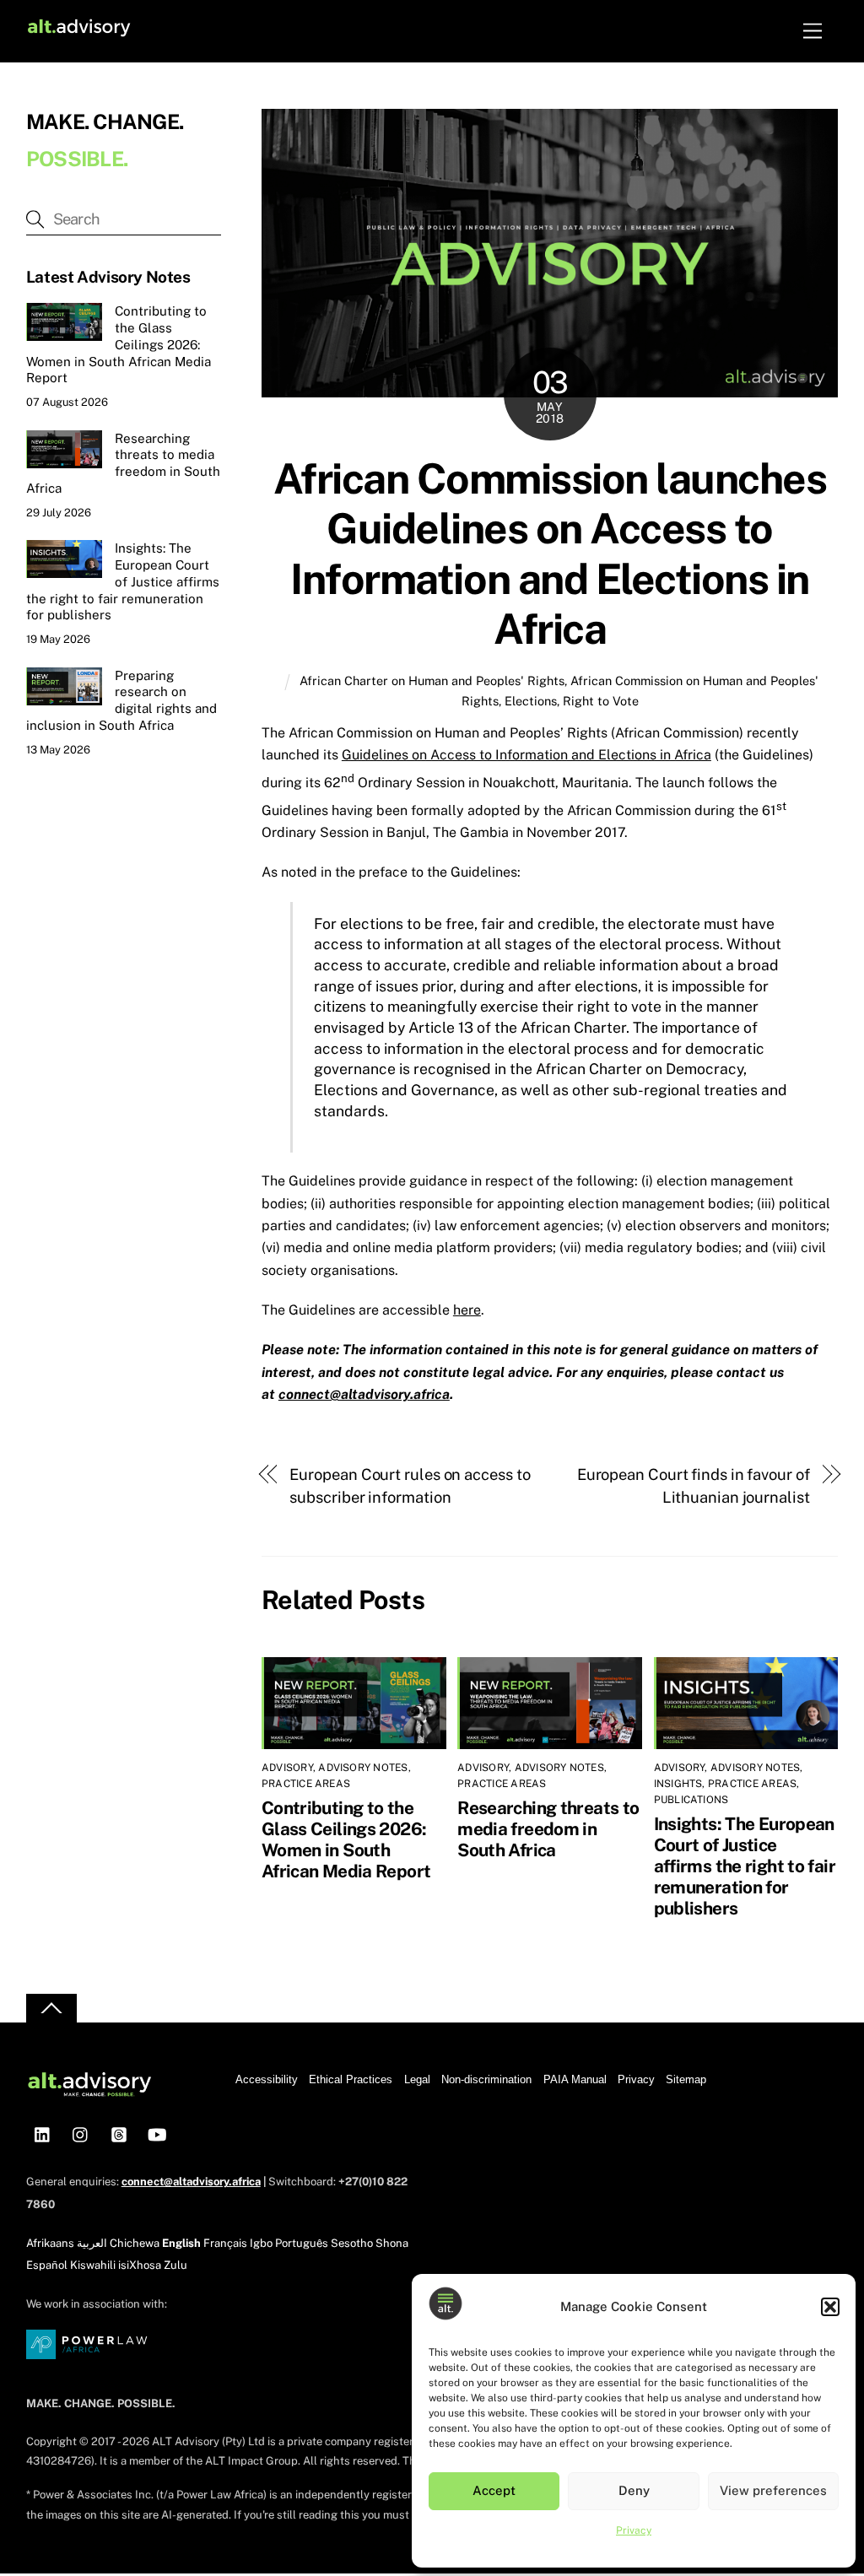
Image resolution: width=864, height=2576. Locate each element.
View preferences (773, 2490)
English (181, 2243)
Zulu (175, 2265)
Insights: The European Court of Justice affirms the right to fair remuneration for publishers (745, 1866)
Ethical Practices (351, 2079)
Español (47, 2265)
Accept (494, 2490)
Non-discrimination (486, 2079)
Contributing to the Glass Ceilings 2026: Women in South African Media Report (346, 1839)
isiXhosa (140, 2265)
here (467, 1310)
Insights (678, 1784)
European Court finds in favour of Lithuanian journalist (694, 1485)
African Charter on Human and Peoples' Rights (432, 680)
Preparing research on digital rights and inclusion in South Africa (121, 700)
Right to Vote (601, 701)
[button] (830, 2307)
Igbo (261, 2243)
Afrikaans (50, 2243)
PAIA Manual (575, 2079)
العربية (92, 2243)
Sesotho (352, 2243)
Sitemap (686, 2079)
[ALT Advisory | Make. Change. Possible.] (79, 31)
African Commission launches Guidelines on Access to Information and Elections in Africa (550, 554)
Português (302, 2243)
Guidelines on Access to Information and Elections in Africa (526, 755)
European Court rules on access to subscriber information (410, 1485)
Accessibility (267, 2079)
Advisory (287, 1768)
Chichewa (135, 2243)
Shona (392, 2243)
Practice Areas (306, 1784)
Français (225, 2243)
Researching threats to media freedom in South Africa (548, 1829)
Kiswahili (93, 2265)
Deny (634, 2490)
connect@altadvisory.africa (364, 1394)
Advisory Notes (363, 1768)
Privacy (634, 2530)
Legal (417, 2079)
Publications (691, 1800)
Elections (531, 701)
